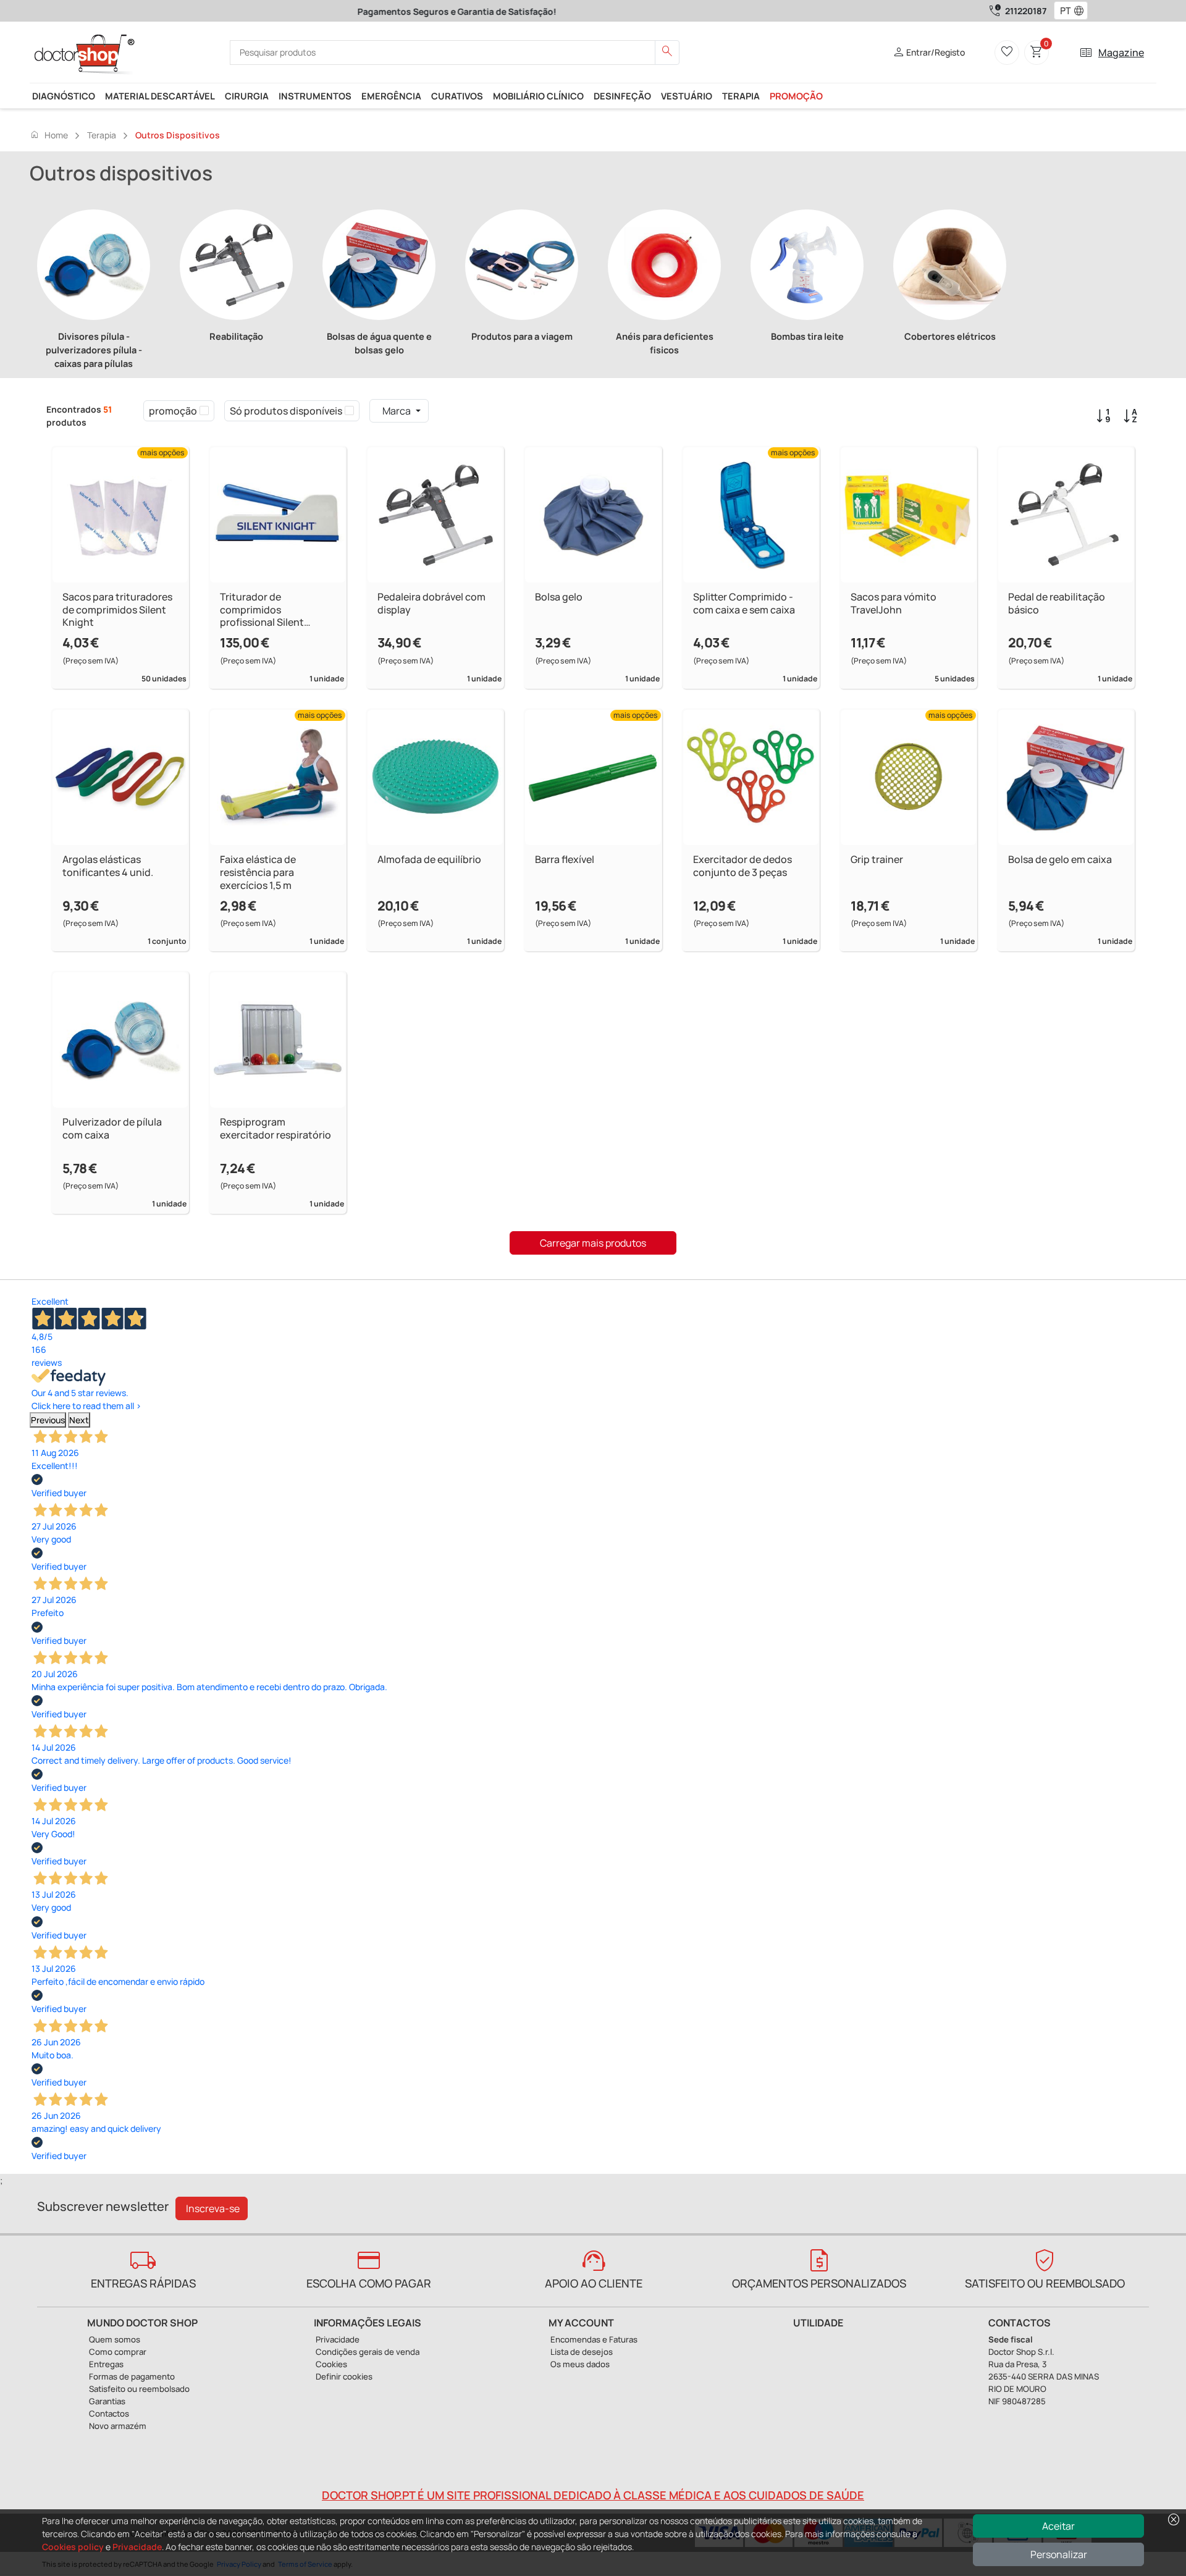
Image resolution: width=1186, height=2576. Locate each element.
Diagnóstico (64, 96)
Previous (48, 1420)
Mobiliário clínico (538, 96)
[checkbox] (204, 411)
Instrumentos (315, 96)
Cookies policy (73, 2547)
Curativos (457, 96)
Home (49, 135)
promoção (796, 96)
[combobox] (1063, 11)
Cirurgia (247, 96)
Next (79, 1420)
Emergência (391, 96)
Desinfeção (622, 96)
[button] (1082, 11)
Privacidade (137, 2547)
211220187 (1026, 11)
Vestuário (687, 96)
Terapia (741, 96)
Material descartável (160, 96)
